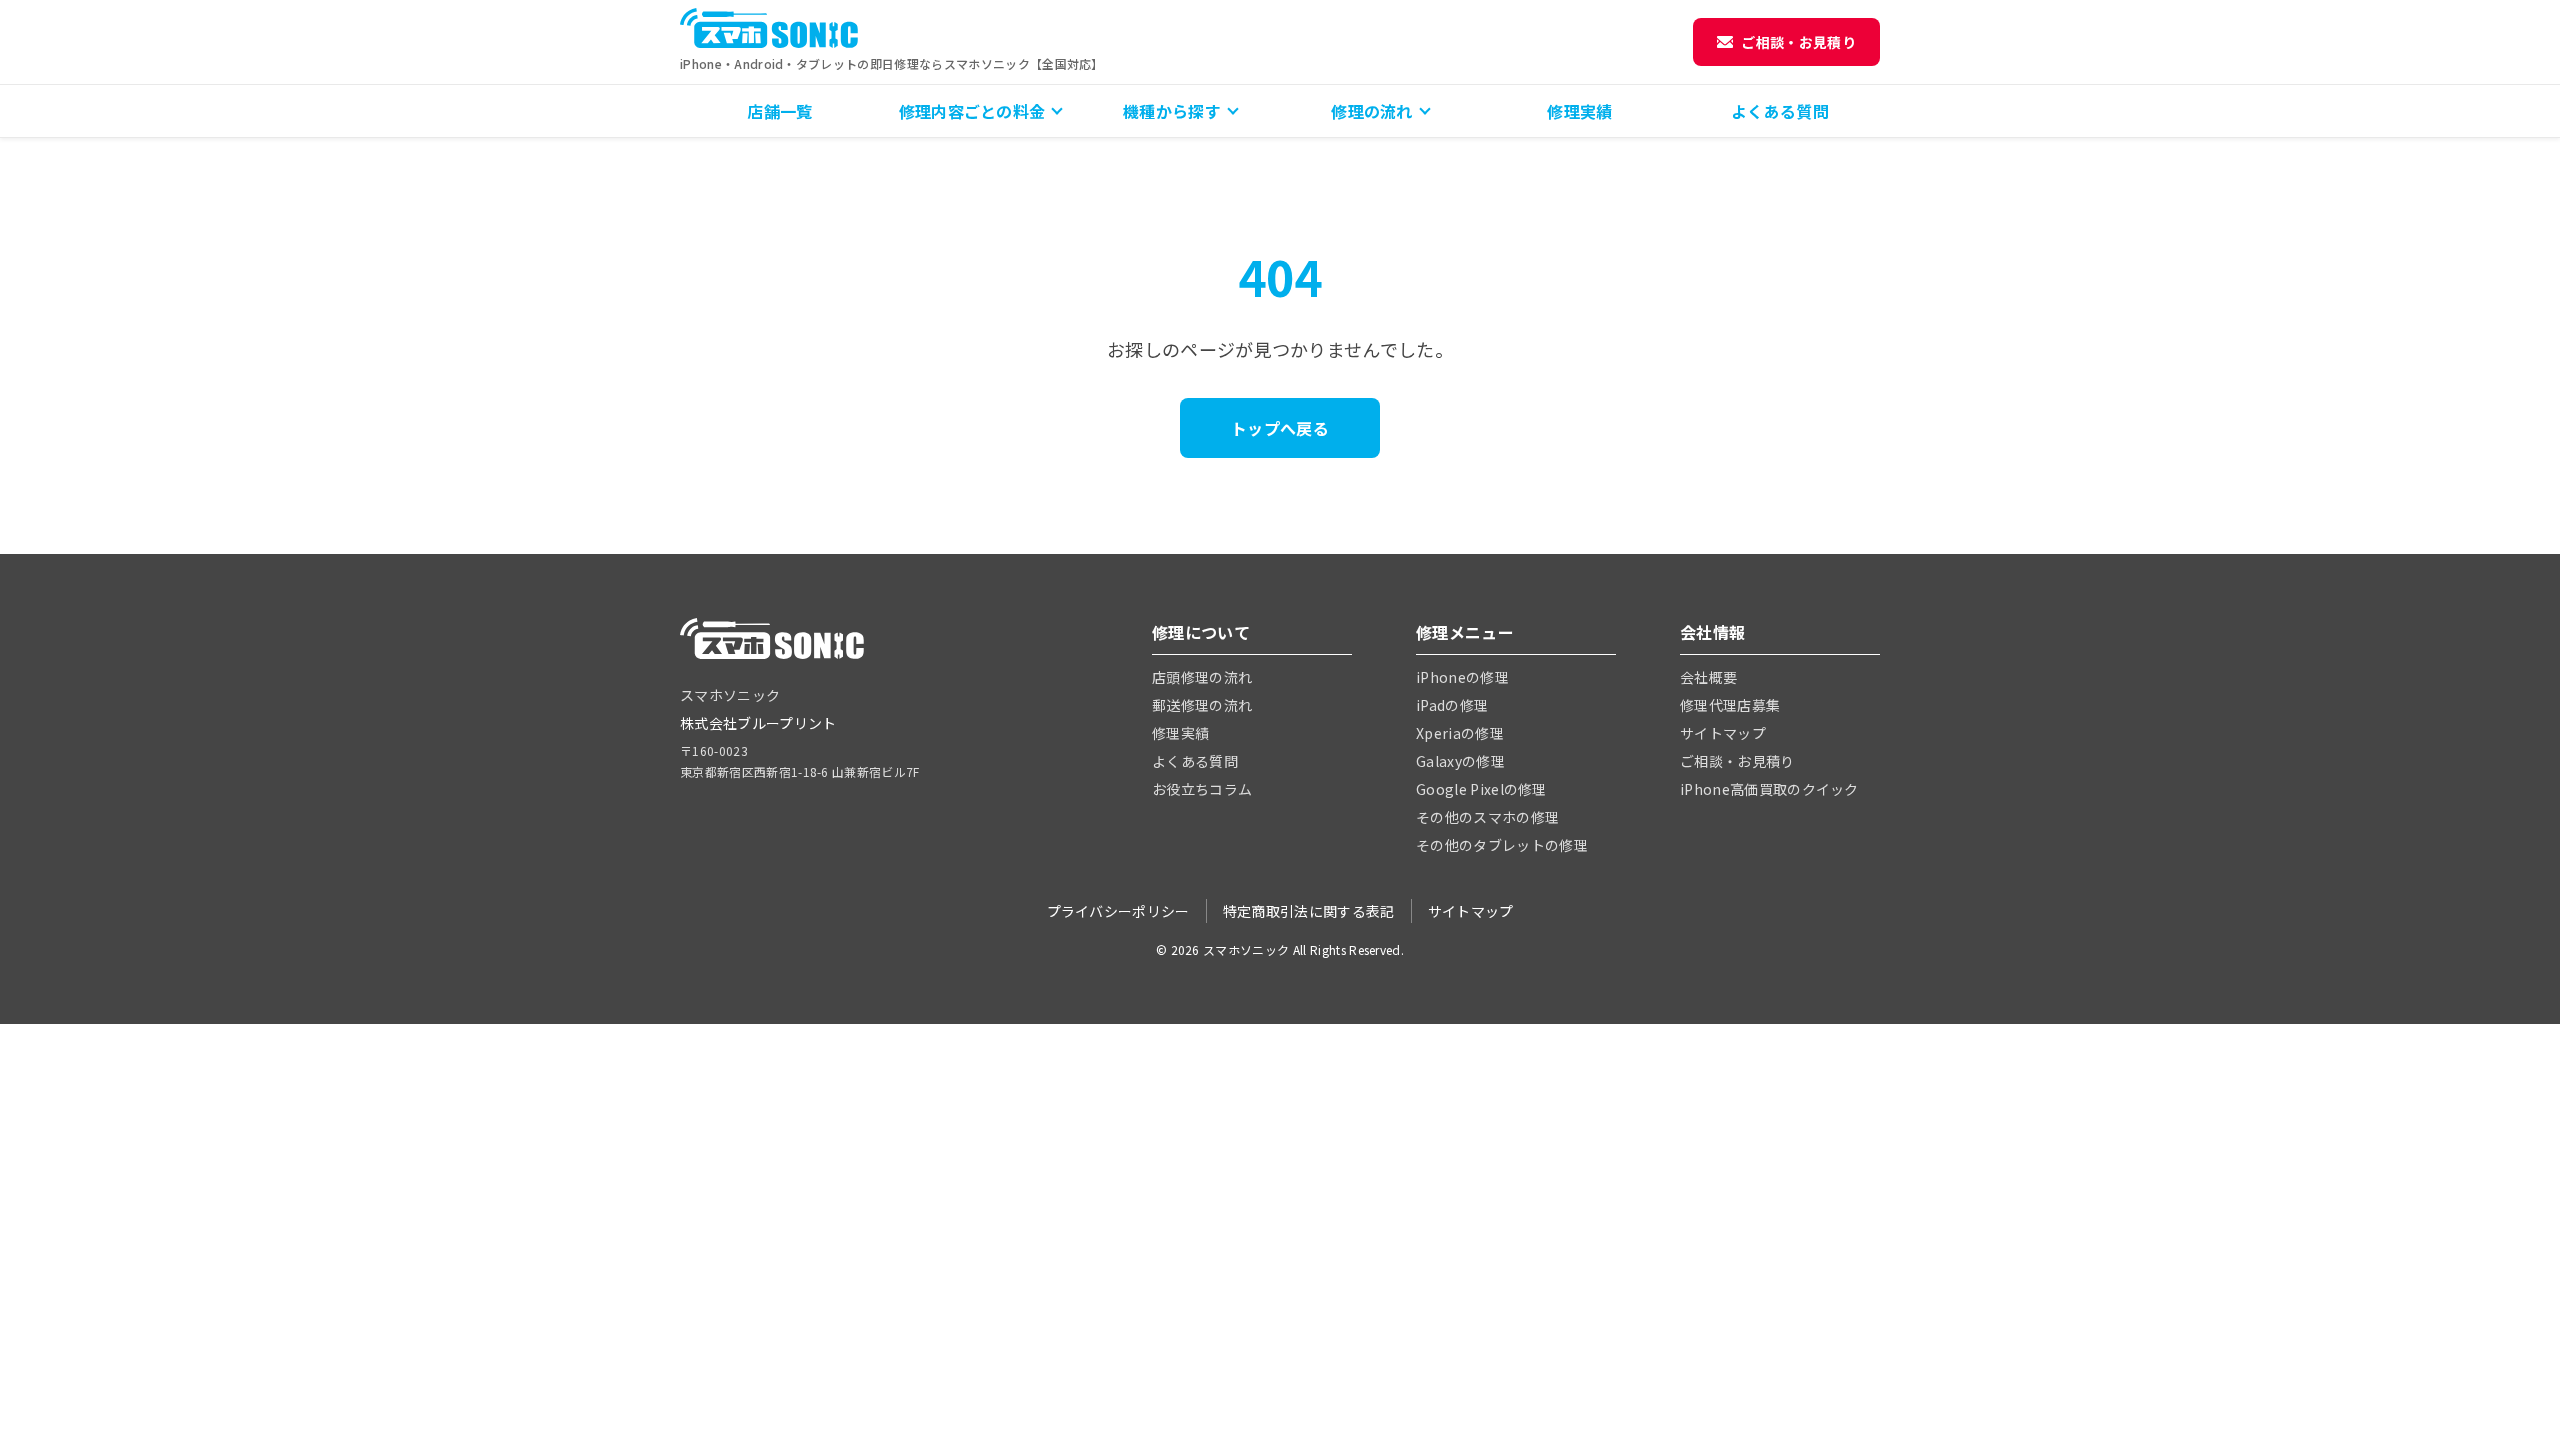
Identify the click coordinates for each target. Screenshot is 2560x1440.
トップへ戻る (1280, 428)
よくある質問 (1780, 111)
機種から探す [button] (1172, 111)
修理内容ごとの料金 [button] (972, 111)
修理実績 (1579, 111)
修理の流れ (1372, 111)
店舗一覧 (779, 111)
